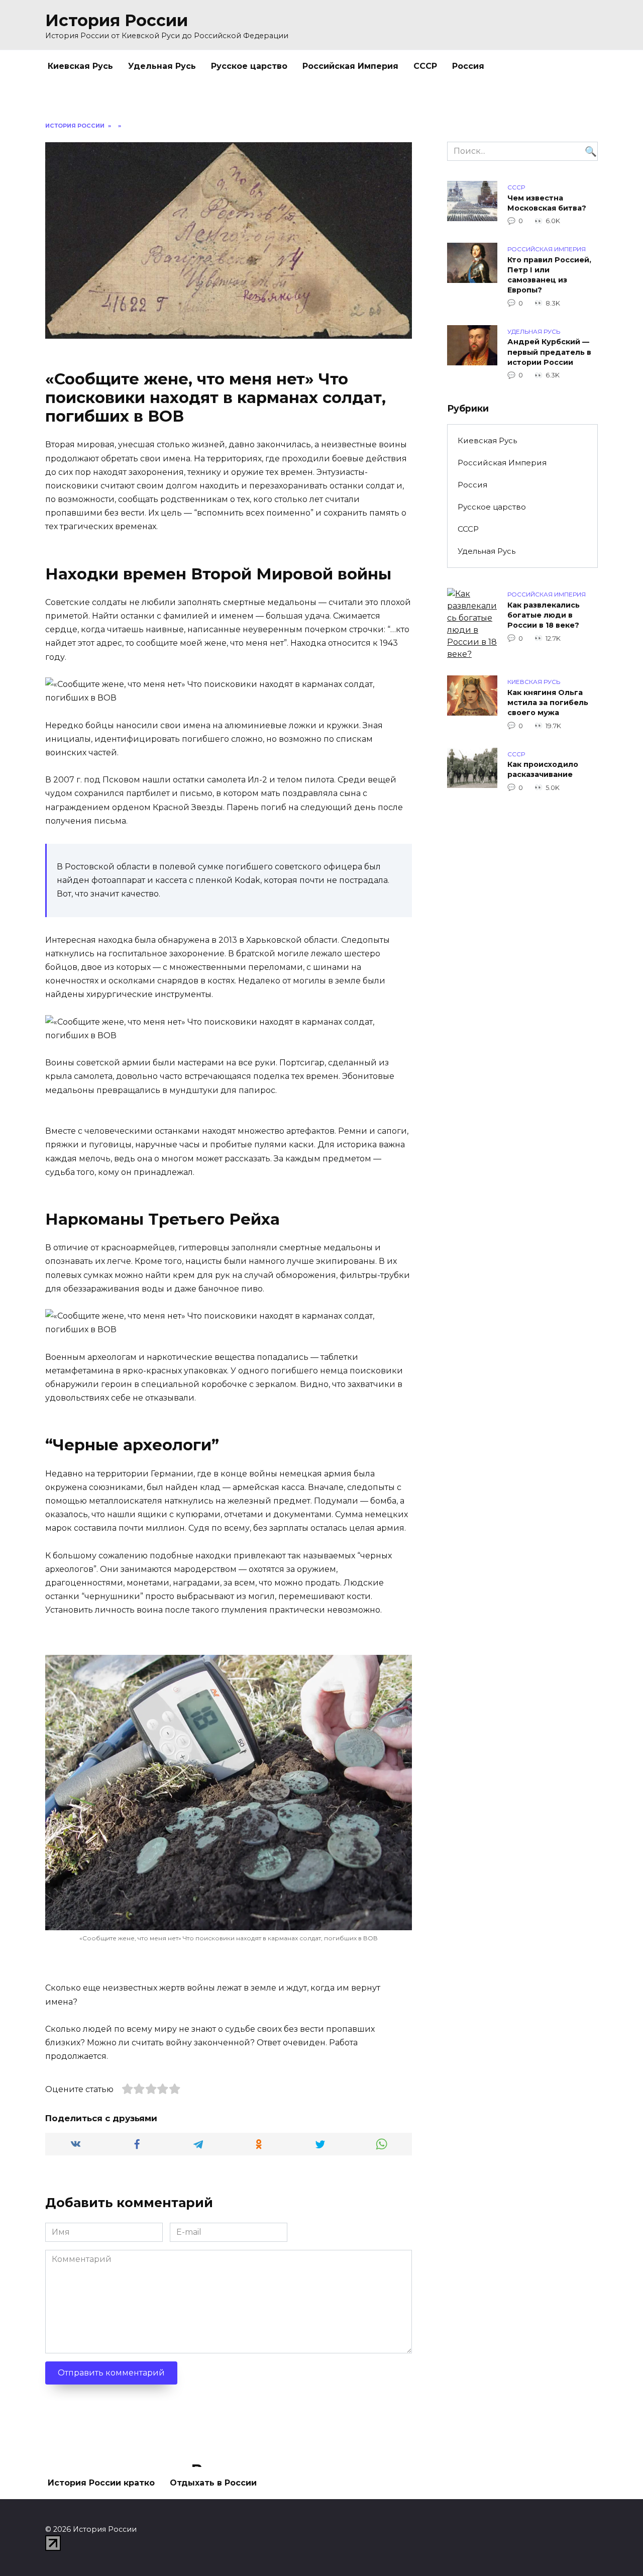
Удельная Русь (162, 66)
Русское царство (249, 66)
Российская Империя (350, 66)
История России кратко (101, 2483)
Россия (468, 66)
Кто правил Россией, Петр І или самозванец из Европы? (549, 275)
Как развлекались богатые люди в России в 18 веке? (544, 615)
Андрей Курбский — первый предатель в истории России (549, 352)
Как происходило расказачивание (543, 770)
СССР (425, 66)
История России (117, 20)
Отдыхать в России (213, 2483)
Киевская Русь (80, 66)
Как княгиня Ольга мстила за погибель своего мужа (548, 703)
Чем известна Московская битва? (547, 203)
